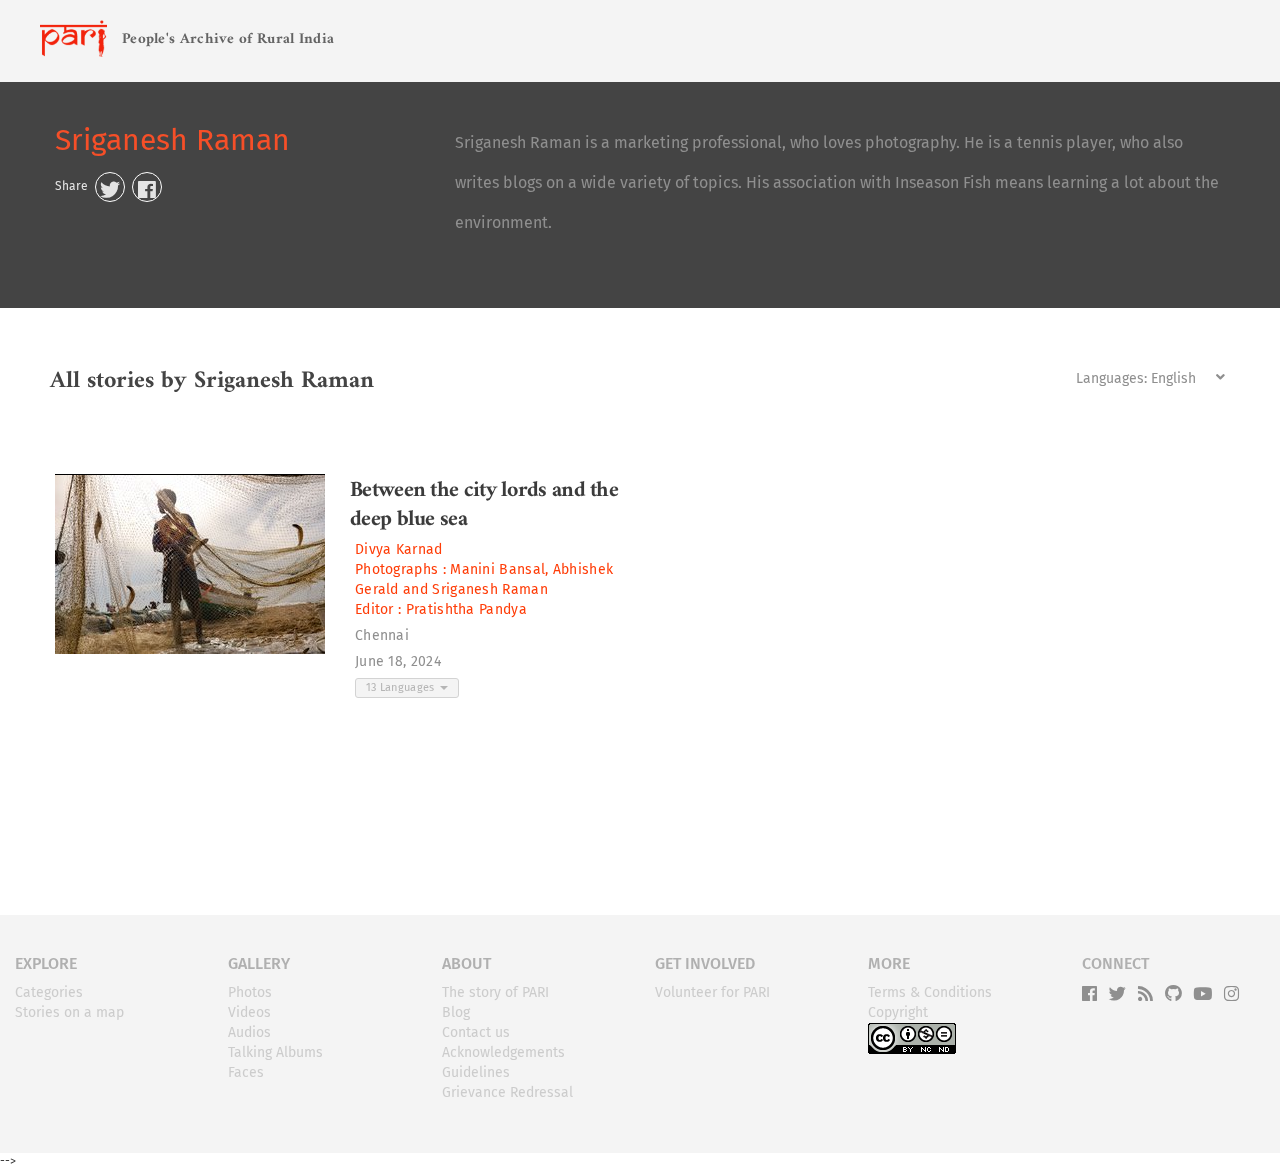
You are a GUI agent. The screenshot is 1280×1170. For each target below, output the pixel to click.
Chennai (382, 635)
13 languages (402, 687)
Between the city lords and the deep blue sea (484, 505)
